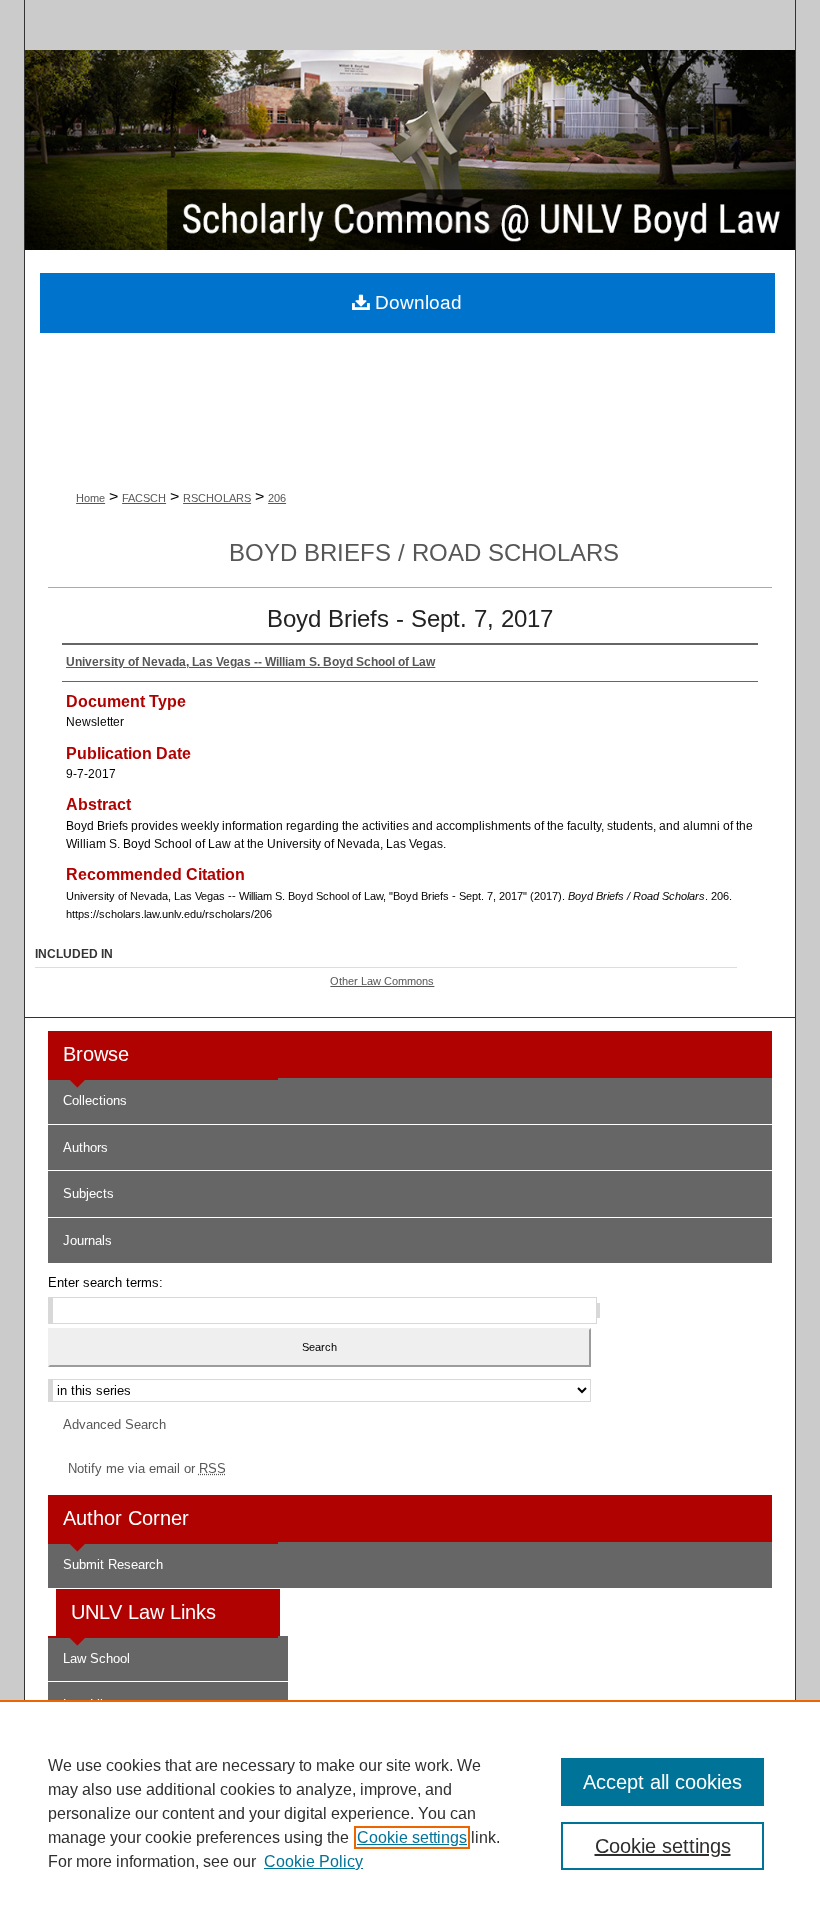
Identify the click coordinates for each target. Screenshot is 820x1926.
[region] (410, 1813)
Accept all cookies (662, 1782)
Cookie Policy (313, 1861)
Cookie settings (412, 1837)
